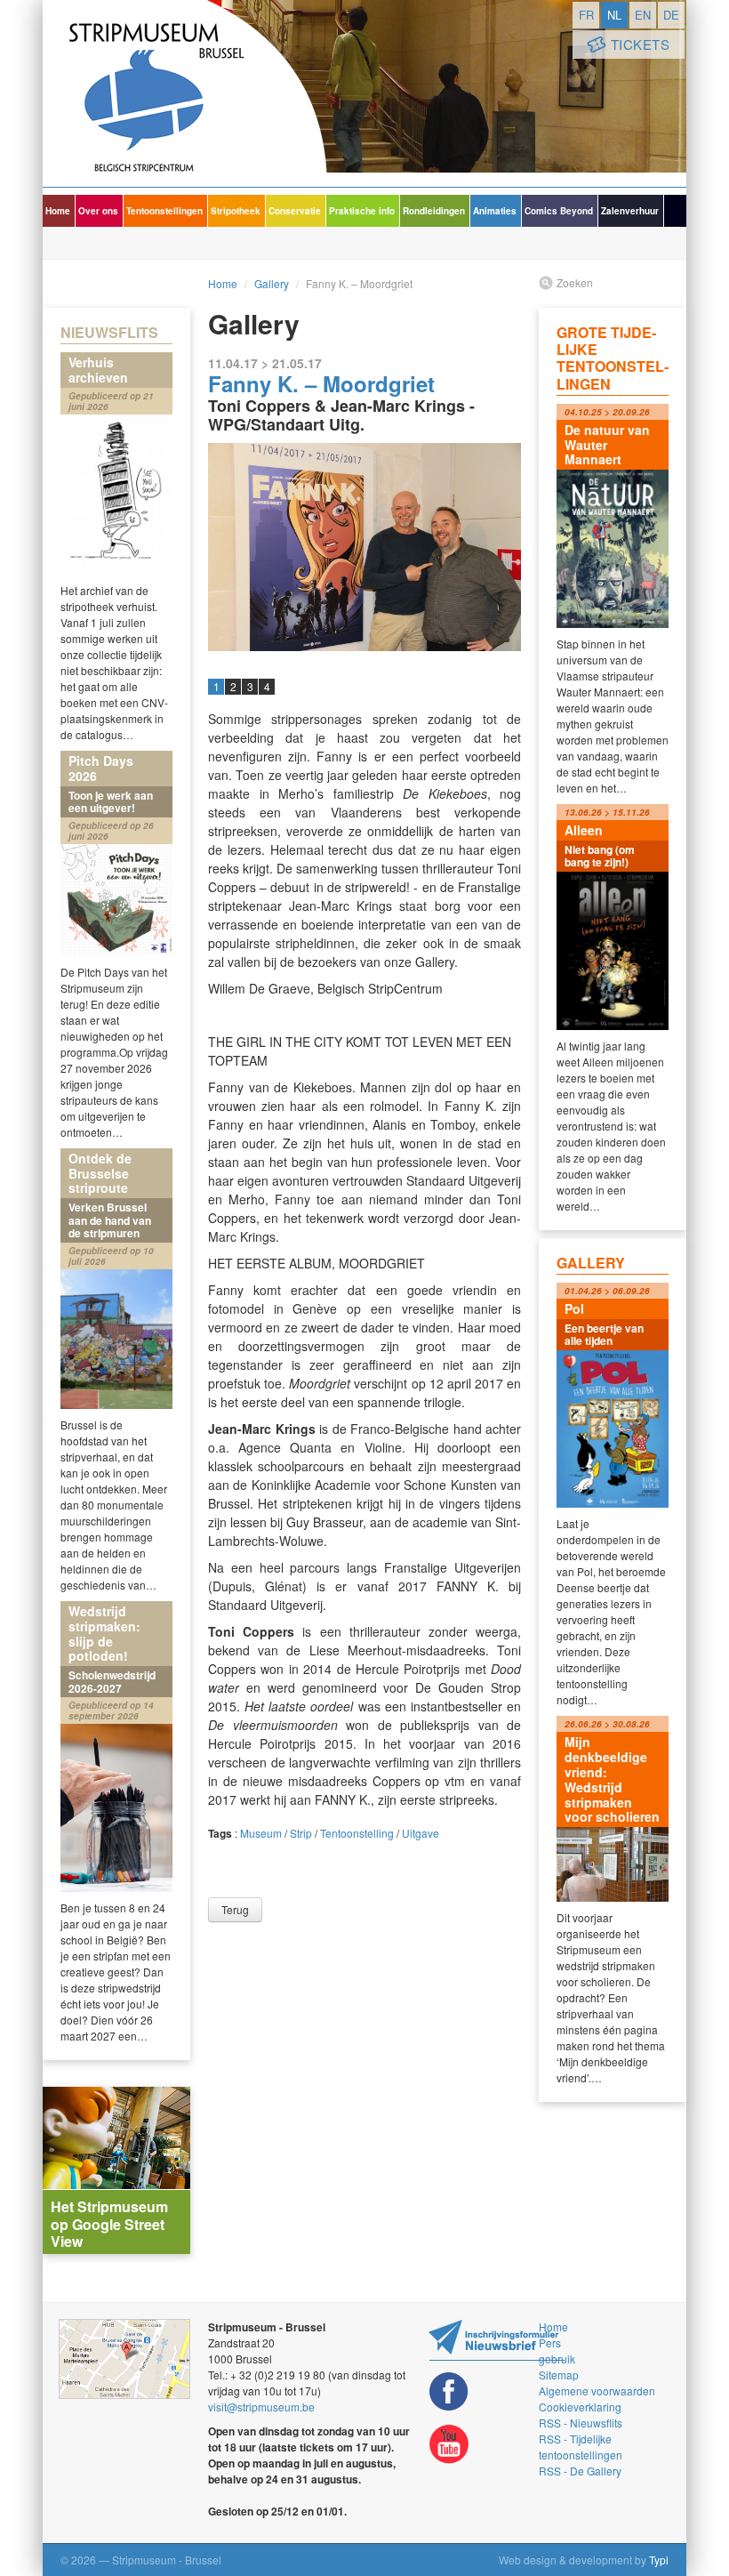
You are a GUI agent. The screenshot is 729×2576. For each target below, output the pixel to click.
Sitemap (559, 2375)
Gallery (272, 283)
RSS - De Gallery (580, 2471)
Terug (235, 1909)
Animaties (495, 211)
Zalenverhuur (630, 211)
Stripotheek (236, 211)
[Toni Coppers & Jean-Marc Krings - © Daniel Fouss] (364, 547)
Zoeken (575, 282)
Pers (550, 2343)
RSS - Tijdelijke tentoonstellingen (581, 2447)
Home (58, 211)
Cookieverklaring (580, 2407)
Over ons (98, 211)
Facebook (449, 2391)
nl (614, 15)
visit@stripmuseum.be (261, 2407)
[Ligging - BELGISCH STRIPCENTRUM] (124, 2359)
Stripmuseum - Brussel (185, 93)
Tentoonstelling (357, 1833)
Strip (301, 1833)
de (671, 15)
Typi (659, 2560)
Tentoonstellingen (164, 211)
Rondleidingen (434, 211)
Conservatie (295, 211)
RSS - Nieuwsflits (581, 2423)
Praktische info (362, 211)
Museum (261, 1833)
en (643, 15)
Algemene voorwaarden (597, 2391)
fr (586, 15)
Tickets (641, 44)
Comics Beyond (559, 211)
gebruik (557, 2359)
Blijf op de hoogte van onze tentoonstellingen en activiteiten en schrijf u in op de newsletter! (497, 2340)
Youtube (449, 2445)
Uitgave (421, 1833)
